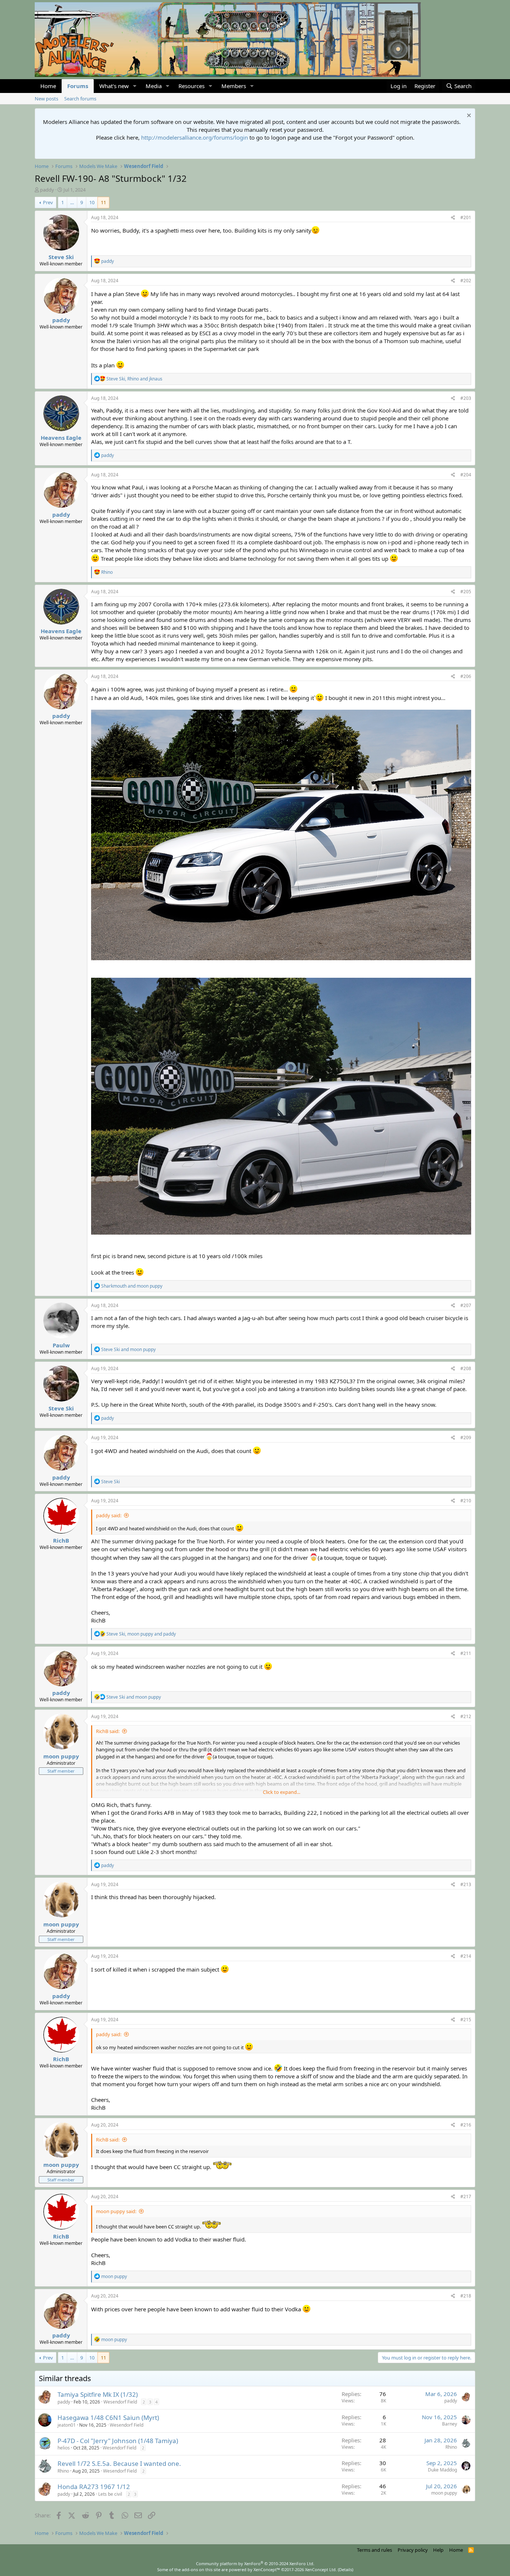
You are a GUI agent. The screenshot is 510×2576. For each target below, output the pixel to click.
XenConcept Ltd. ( (322, 2569)
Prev (48, 202)
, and (134, 379)
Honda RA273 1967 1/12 (94, 2487)
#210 (466, 1501)
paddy (47, 190)
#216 (466, 2125)
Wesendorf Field (120, 2402)
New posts (46, 99)
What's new (114, 86)
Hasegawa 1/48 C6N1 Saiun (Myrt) (108, 2418)
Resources (192, 86)
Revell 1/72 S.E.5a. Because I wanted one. (119, 2463)
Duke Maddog (442, 2470)
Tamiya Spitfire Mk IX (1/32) (98, 2394)
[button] (135, 86)
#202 (466, 281)
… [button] (72, 202)
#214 (466, 1956)
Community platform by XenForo (255, 2563)
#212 (466, 1716)
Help (438, 2550)
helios (64, 2448)
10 (92, 202)
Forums (78, 86)
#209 (466, 1438)
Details (346, 2569)
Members (234, 86)
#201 (466, 217)
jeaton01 (67, 2425)
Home (48, 86)
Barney (450, 2424)
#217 (466, 2197)
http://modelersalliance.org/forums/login (195, 137)
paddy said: (109, 1515)
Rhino (451, 2447)
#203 (466, 398)
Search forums (80, 99)
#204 (466, 475)
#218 (466, 2296)
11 (103, 202)
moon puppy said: (116, 2211)
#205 (466, 592)
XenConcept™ (267, 2569)
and (132, 1286)
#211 (466, 1653)
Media (154, 86)
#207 (466, 1305)
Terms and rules (374, 2550)
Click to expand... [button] (282, 1792)
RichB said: (108, 1731)
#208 (466, 1368)
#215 (466, 2020)
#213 (466, 1884)
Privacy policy (413, 2550)
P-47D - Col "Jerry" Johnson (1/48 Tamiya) (118, 2441)
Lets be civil (110, 2494)
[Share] (453, 218)
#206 (466, 676)
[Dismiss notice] (468, 116)
